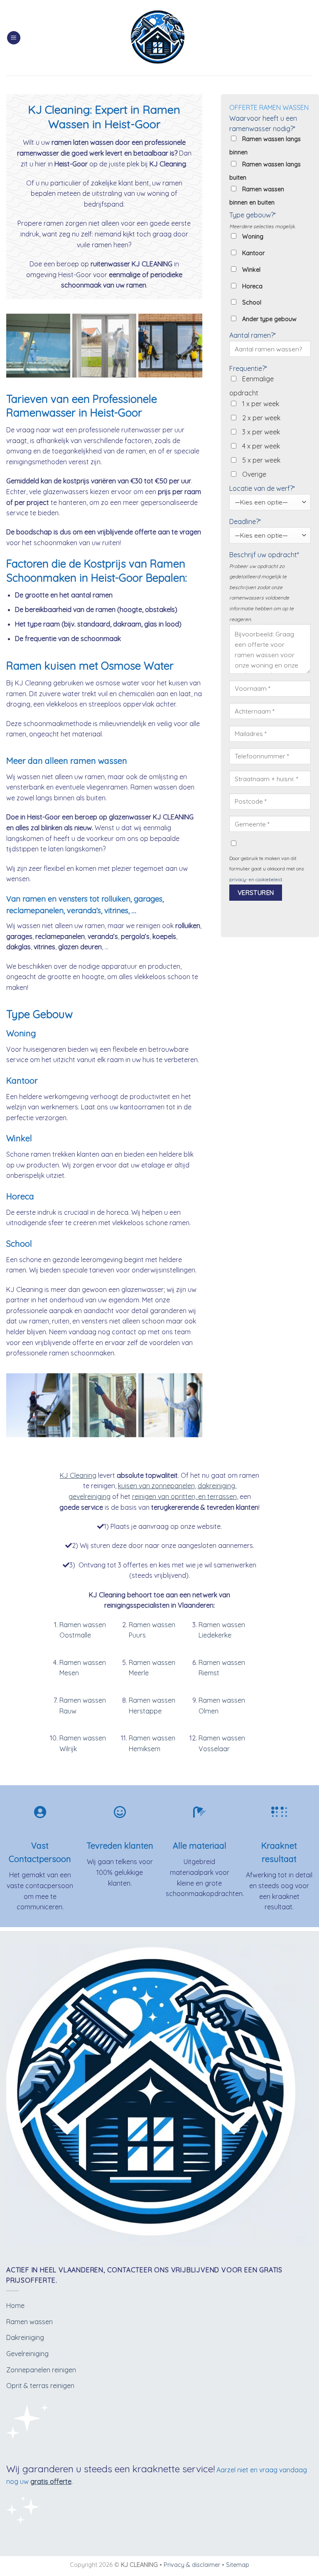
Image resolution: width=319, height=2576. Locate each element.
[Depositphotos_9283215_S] (38, 346)
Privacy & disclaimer (192, 2565)
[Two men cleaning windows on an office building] (170, 346)
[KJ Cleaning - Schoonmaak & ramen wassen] (160, 38)
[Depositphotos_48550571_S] (104, 346)
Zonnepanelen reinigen (41, 2370)
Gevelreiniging (27, 2354)
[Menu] (14, 38)
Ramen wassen (29, 2322)
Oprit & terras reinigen (40, 2386)
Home (15, 2305)
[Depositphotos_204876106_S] (38, 1405)
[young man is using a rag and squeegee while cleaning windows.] (104, 1405)
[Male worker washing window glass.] (170, 1405)
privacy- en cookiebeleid (256, 880)
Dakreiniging (25, 2337)
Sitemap (238, 2565)
